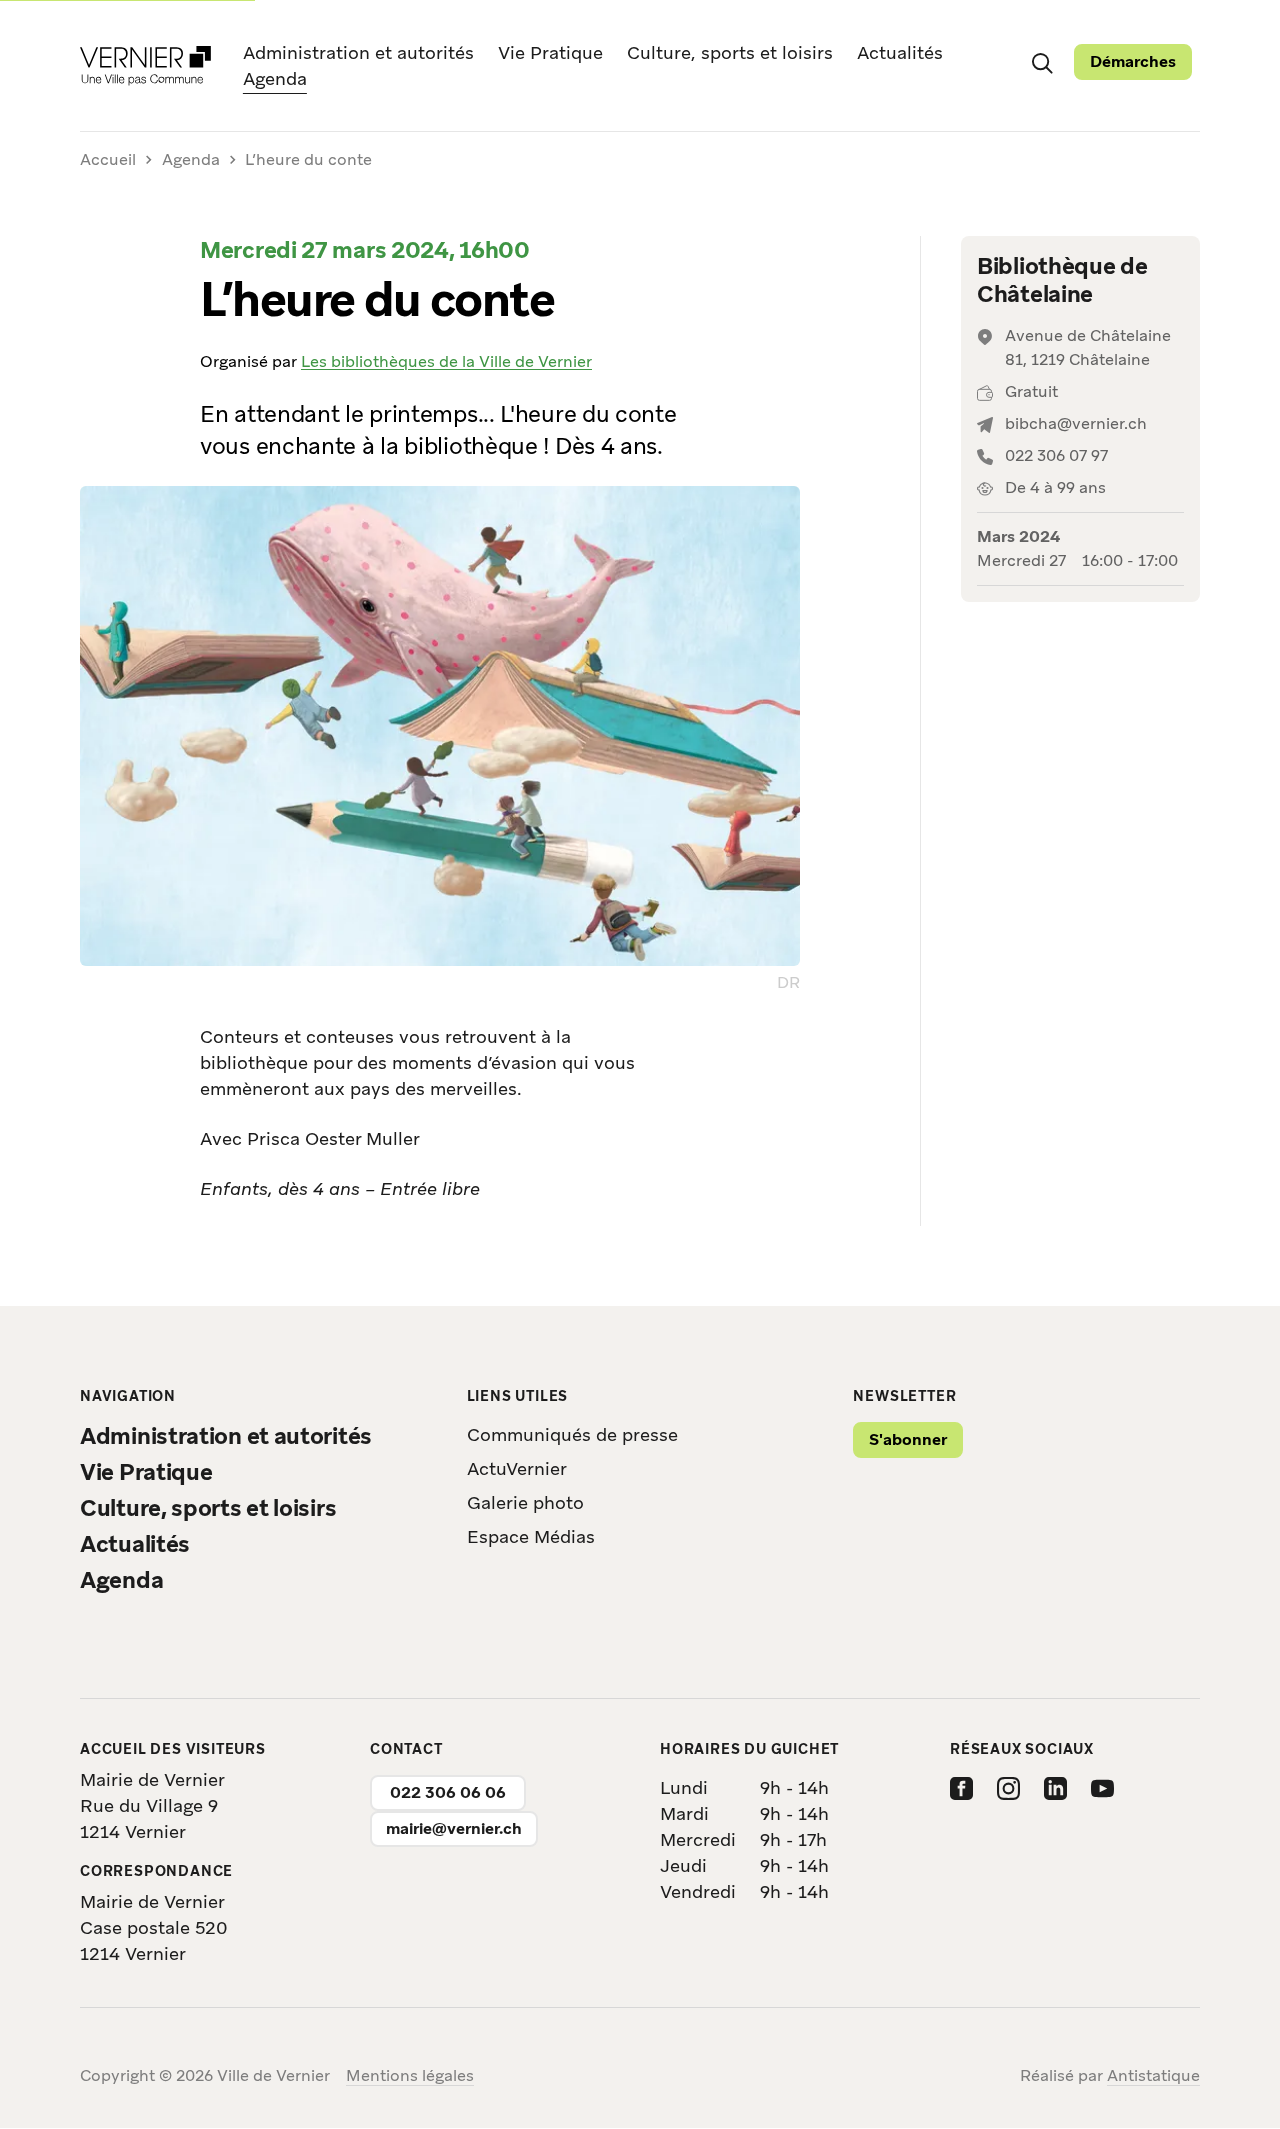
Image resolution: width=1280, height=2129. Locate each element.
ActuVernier (517, 1468)
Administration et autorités (358, 52)
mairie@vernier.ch (454, 1828)
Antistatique (1153, 2075)
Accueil (108, 160)
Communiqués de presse (572, 1434)
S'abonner (908, 1439)
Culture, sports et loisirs (730, 52)
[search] (1042, 62)
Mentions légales (410, 2075)
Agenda (275, 78)
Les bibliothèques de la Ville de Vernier (446, 361)
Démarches (1133, 61)
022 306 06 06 (448, 1792)
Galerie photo (525, 1502)
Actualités (900, 52)
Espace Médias (531, 1536)
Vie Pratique (550, 52)
